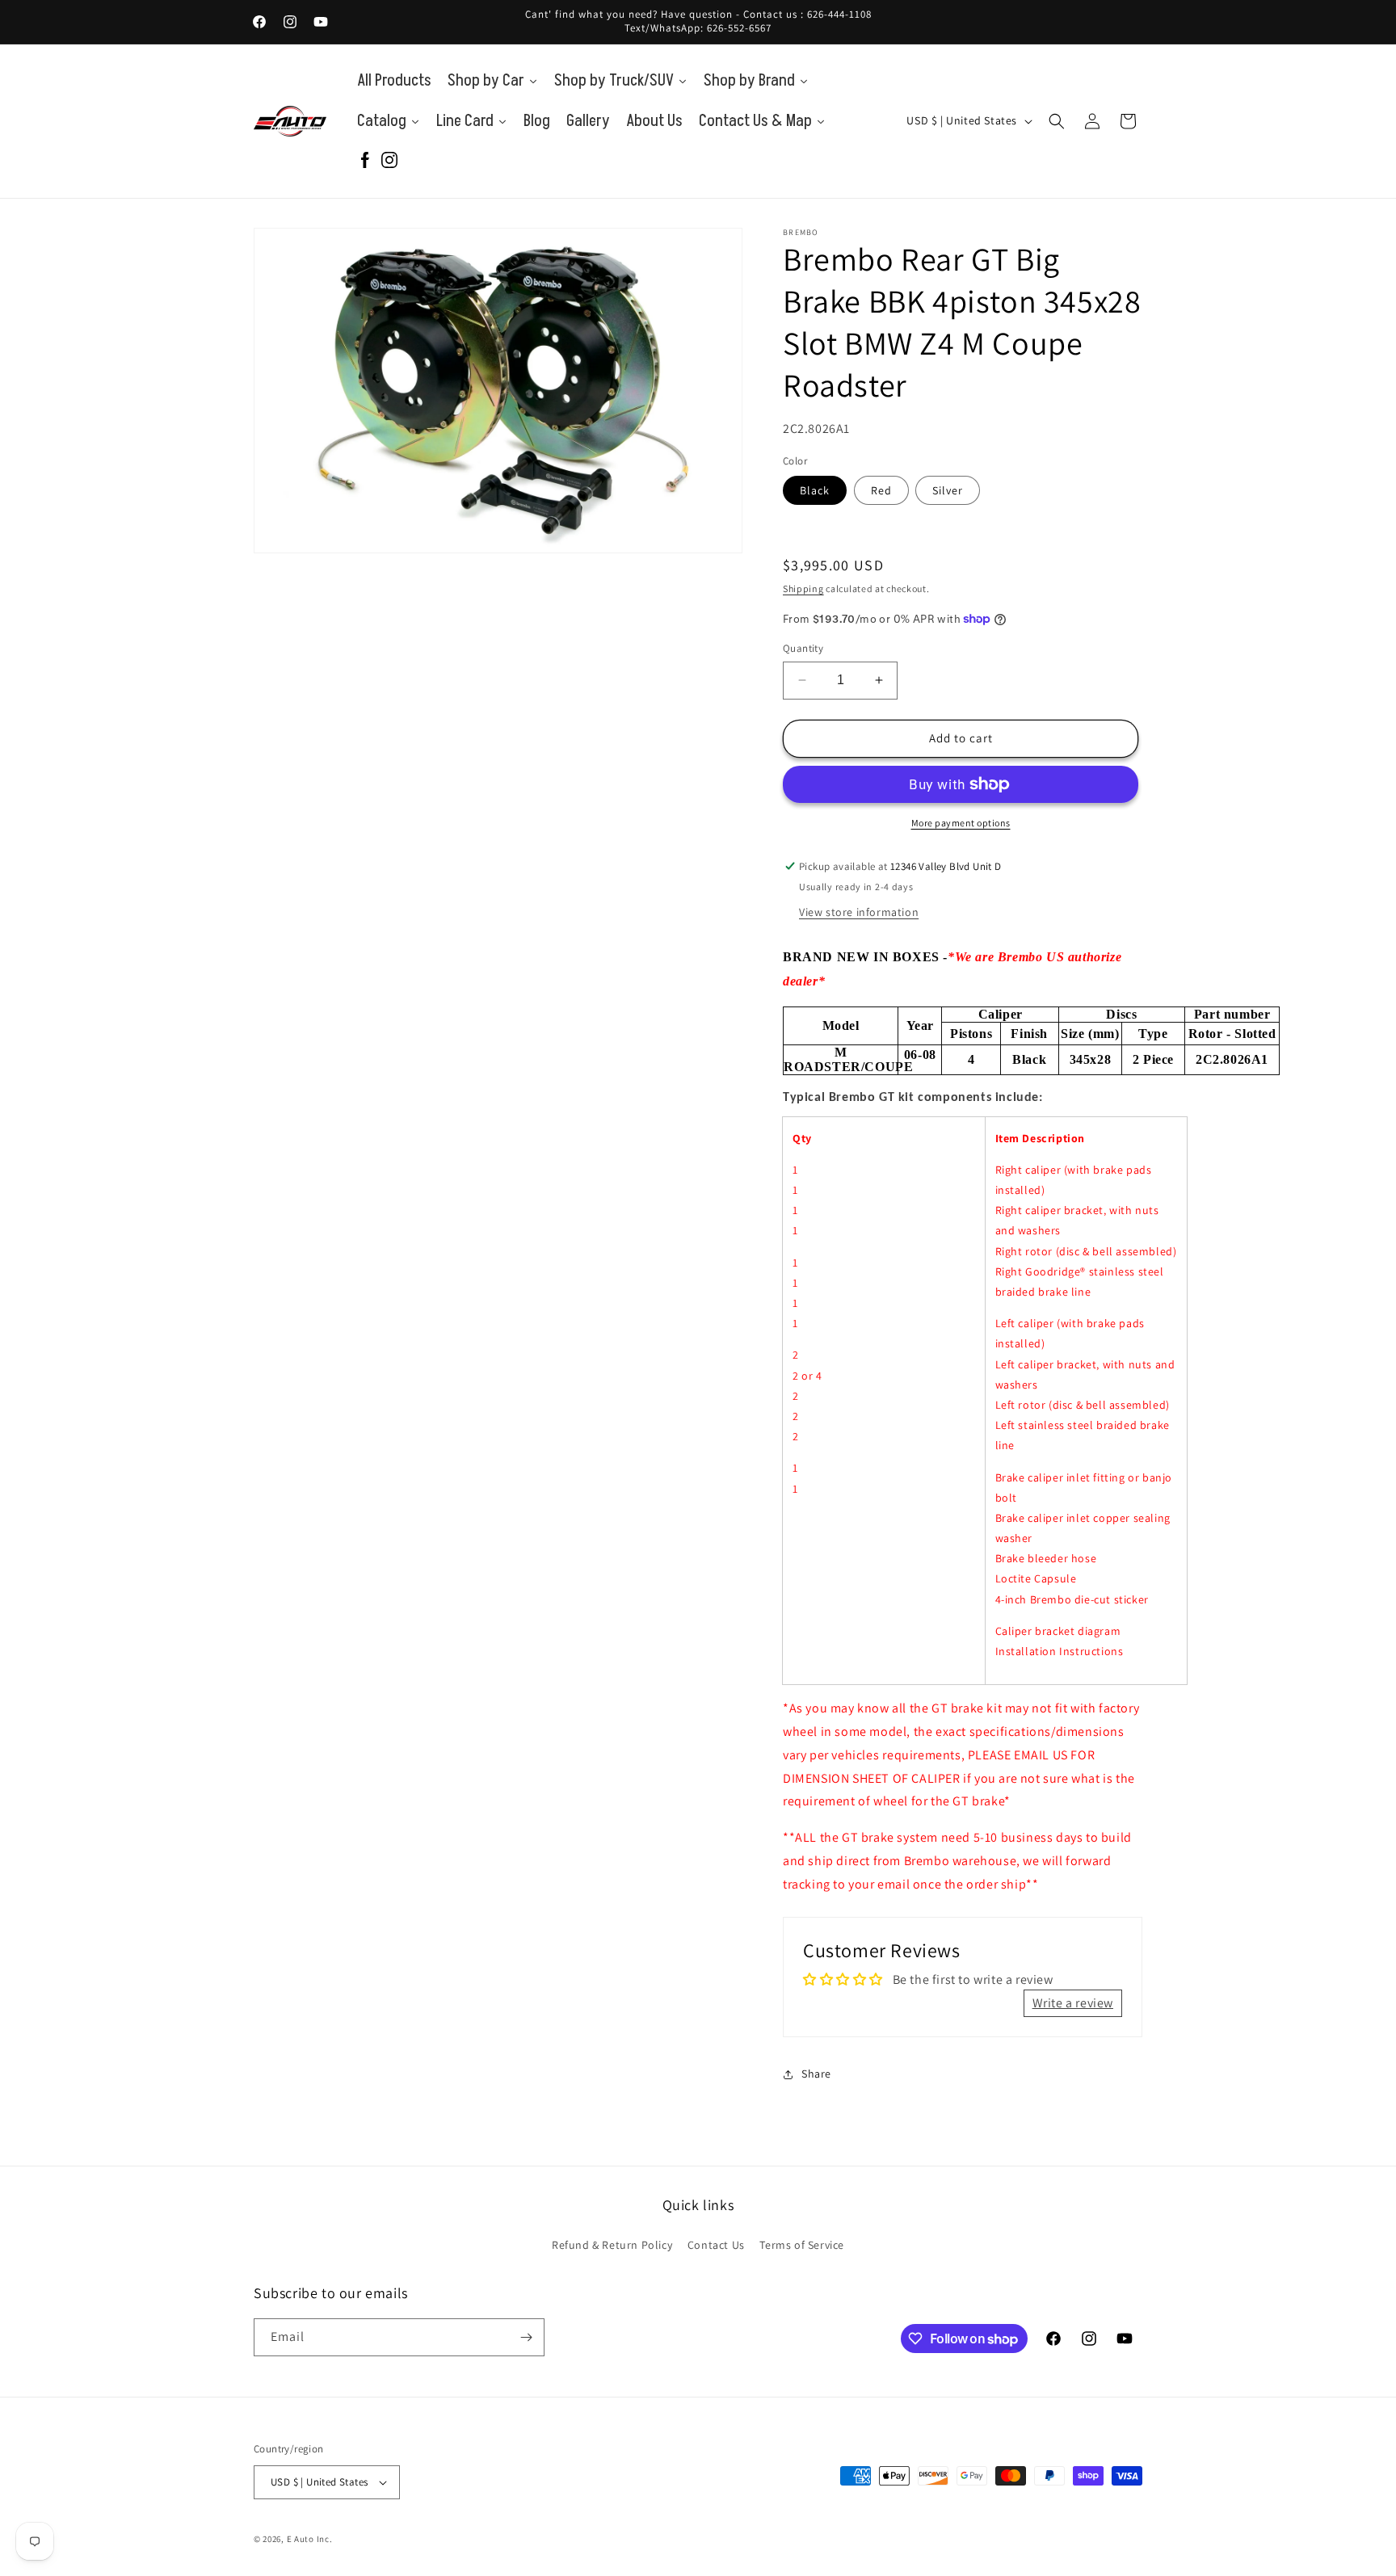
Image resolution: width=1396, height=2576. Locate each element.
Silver (948, 490)
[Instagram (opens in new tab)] (389, 161)
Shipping (803, 588)
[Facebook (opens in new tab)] (365, 161)
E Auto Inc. (310, 2539)
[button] (1057, 121)
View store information (859, 912)
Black (815, 490)
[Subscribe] (526, 2337)
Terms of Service (802, 2245)
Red (881, 490)
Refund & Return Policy (612, 2245)
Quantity (803, 648)
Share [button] (816, 2074)
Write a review (1073, 2003)
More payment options (961, 823)
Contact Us (716, 2245)
